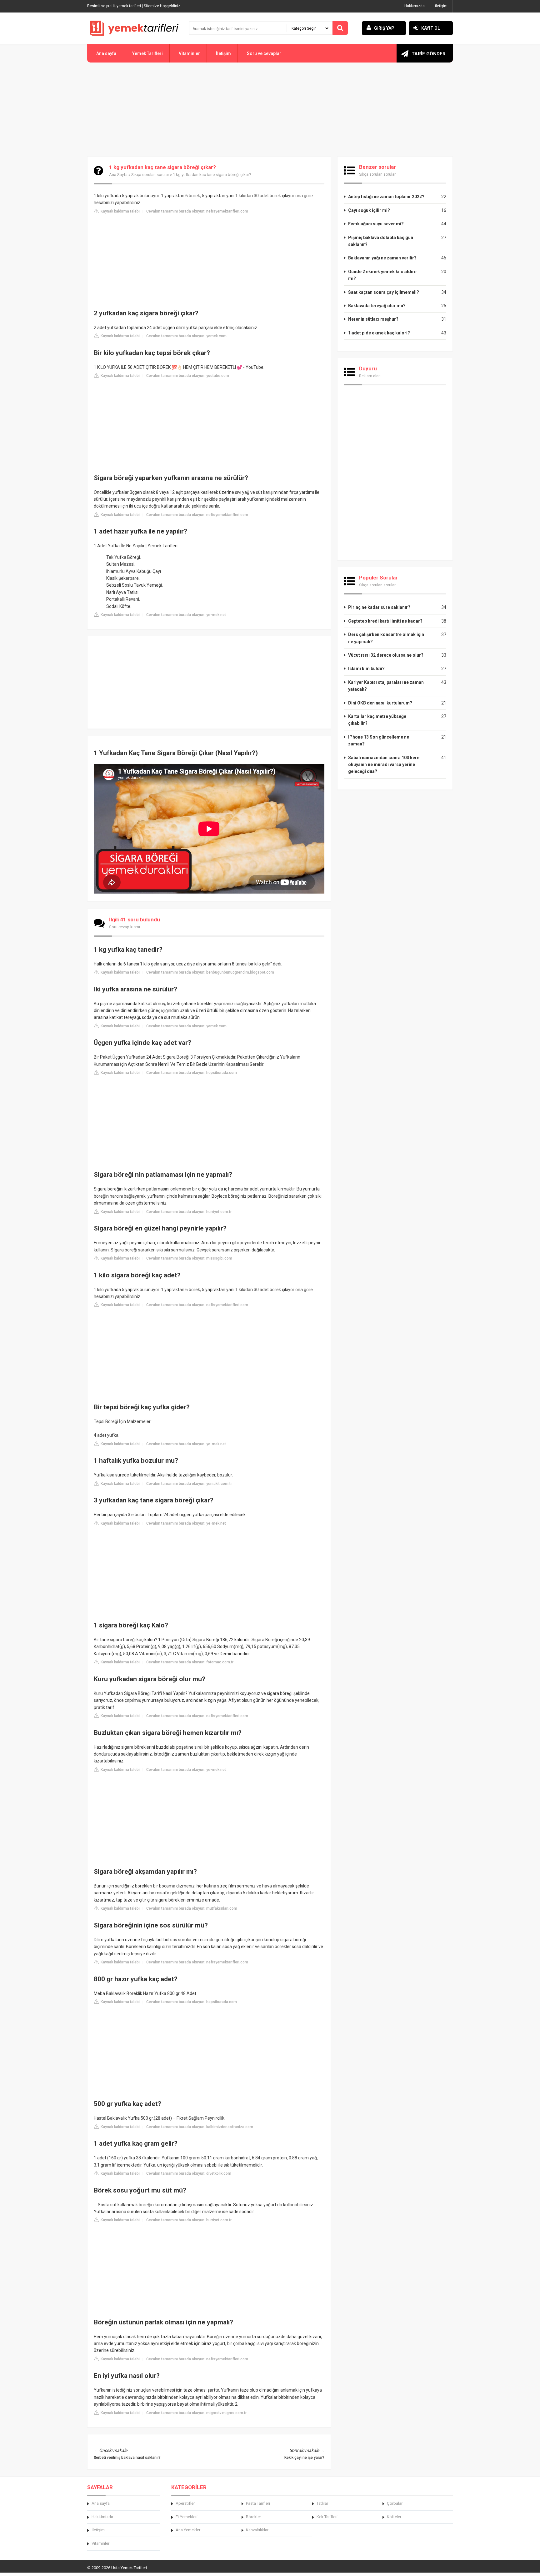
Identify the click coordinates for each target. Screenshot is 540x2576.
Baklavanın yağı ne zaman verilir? (382, 258)
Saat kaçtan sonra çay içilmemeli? (384, 292)
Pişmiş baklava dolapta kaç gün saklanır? (381, 241)
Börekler (253, 2517)
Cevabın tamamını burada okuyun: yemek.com (186, 336)
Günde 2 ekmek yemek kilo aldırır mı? (383, 275)
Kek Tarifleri (327, 2517)
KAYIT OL (431, 28)
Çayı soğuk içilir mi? (369, 210)
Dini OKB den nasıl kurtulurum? (380, 703)
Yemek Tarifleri (147, 53)
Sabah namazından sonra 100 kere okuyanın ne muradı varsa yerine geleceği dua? (384, 765)
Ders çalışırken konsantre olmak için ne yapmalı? (386, 638)
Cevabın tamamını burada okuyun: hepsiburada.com (192, 1073)
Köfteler (394, 2517)
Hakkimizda (102, 2517)
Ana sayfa (106, 53)
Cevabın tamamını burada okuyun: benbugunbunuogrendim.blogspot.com (210, 972)
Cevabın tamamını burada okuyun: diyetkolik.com (189, 2173)
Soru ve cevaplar (264, 53)
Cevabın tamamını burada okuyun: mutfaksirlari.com (192, 1908)
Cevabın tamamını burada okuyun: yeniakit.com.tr (189, 1484)
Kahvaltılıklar (257, 2530)
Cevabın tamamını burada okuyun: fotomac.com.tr (190, 1662)
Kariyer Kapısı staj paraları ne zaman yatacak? (386, 686)
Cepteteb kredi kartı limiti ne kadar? (385, 621)
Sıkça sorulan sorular (150, 175)
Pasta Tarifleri (258, 2503)
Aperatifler (185, 2503)
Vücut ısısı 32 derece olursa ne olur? (386, 655)
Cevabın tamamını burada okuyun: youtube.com (188, 376)
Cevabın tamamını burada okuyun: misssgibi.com (189, 1258)
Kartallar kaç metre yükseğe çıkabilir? (377, 720)
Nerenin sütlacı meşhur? (373, 319)
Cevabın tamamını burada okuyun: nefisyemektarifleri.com (197, 211)
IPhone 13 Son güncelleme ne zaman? (379, 740)
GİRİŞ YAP (384, 28)
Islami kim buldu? (366, 669)
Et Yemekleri (187, 2517)
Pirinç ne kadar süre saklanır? (379, 607)
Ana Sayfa (118, 175)
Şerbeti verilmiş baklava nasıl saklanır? (127, 2458)
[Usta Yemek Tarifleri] (134, 28)
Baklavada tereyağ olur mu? (377, 306)
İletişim (441, 6)
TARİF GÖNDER (429, 54)
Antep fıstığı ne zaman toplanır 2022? (386, 197)
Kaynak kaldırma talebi (120, 211)
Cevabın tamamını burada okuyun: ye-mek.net (186, 615)
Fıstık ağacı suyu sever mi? (376, 224)
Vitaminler (189, 53)
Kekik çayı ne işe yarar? (304, 2458)
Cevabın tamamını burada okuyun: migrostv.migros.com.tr (196, 2413)
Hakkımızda (415, 6)
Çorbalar (395, 2503)
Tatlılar (322, 2503)
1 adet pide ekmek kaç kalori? (379, 333)
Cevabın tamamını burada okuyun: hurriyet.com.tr (189, 1212)
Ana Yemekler (188, 2530)
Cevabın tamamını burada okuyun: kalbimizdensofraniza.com (200, 2127)
